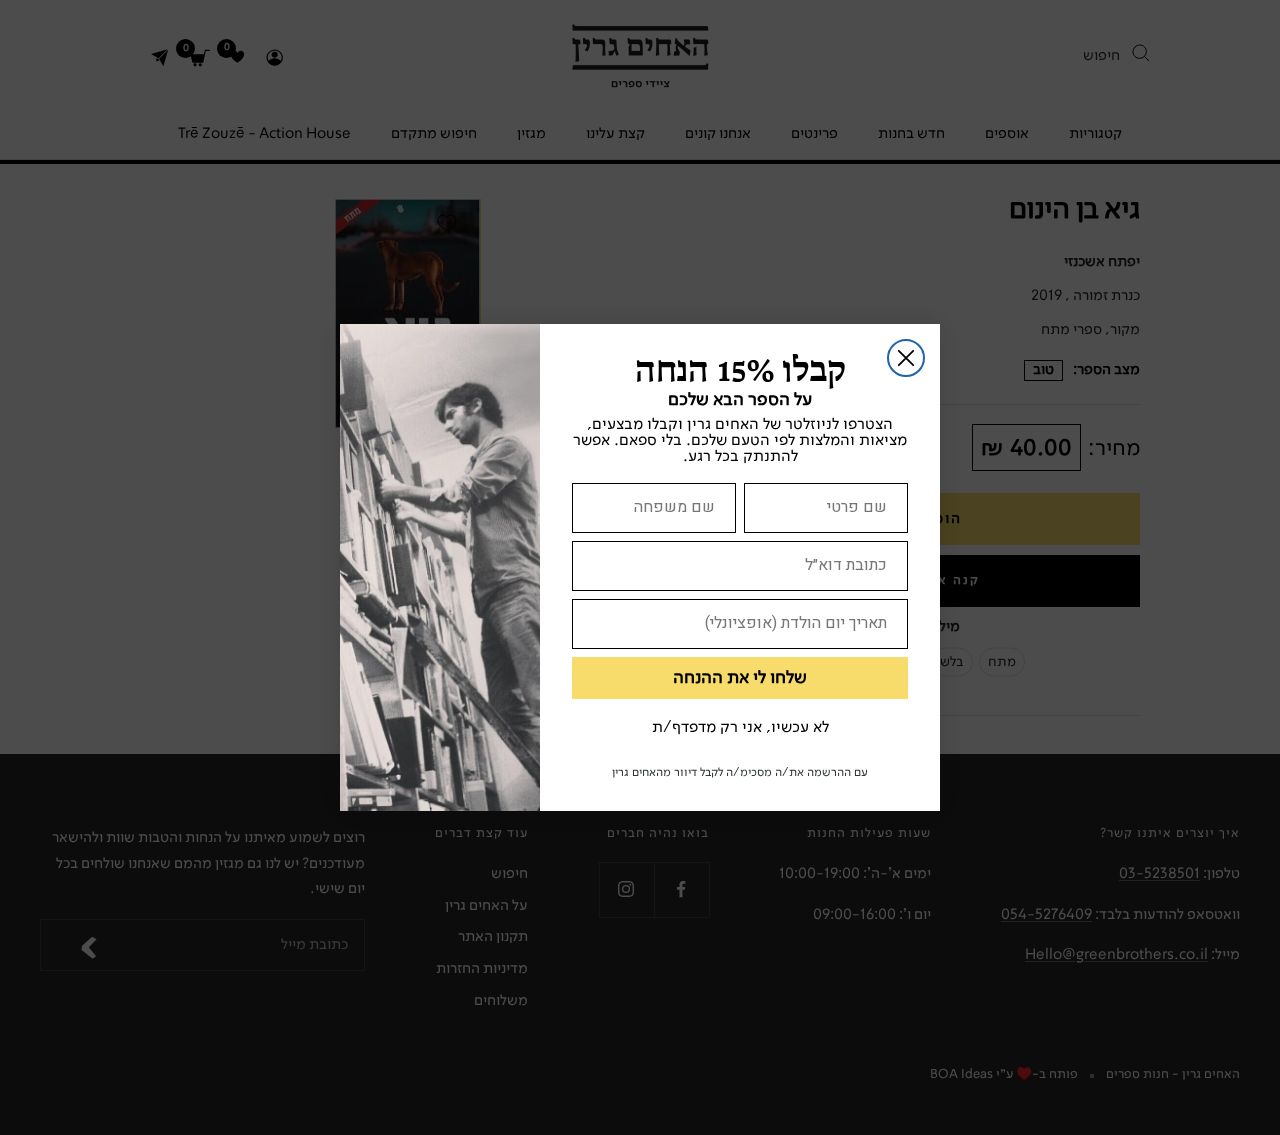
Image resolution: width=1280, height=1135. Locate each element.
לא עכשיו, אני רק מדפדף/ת (740, 728)
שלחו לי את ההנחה (740, 678)
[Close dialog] (906, 358)
